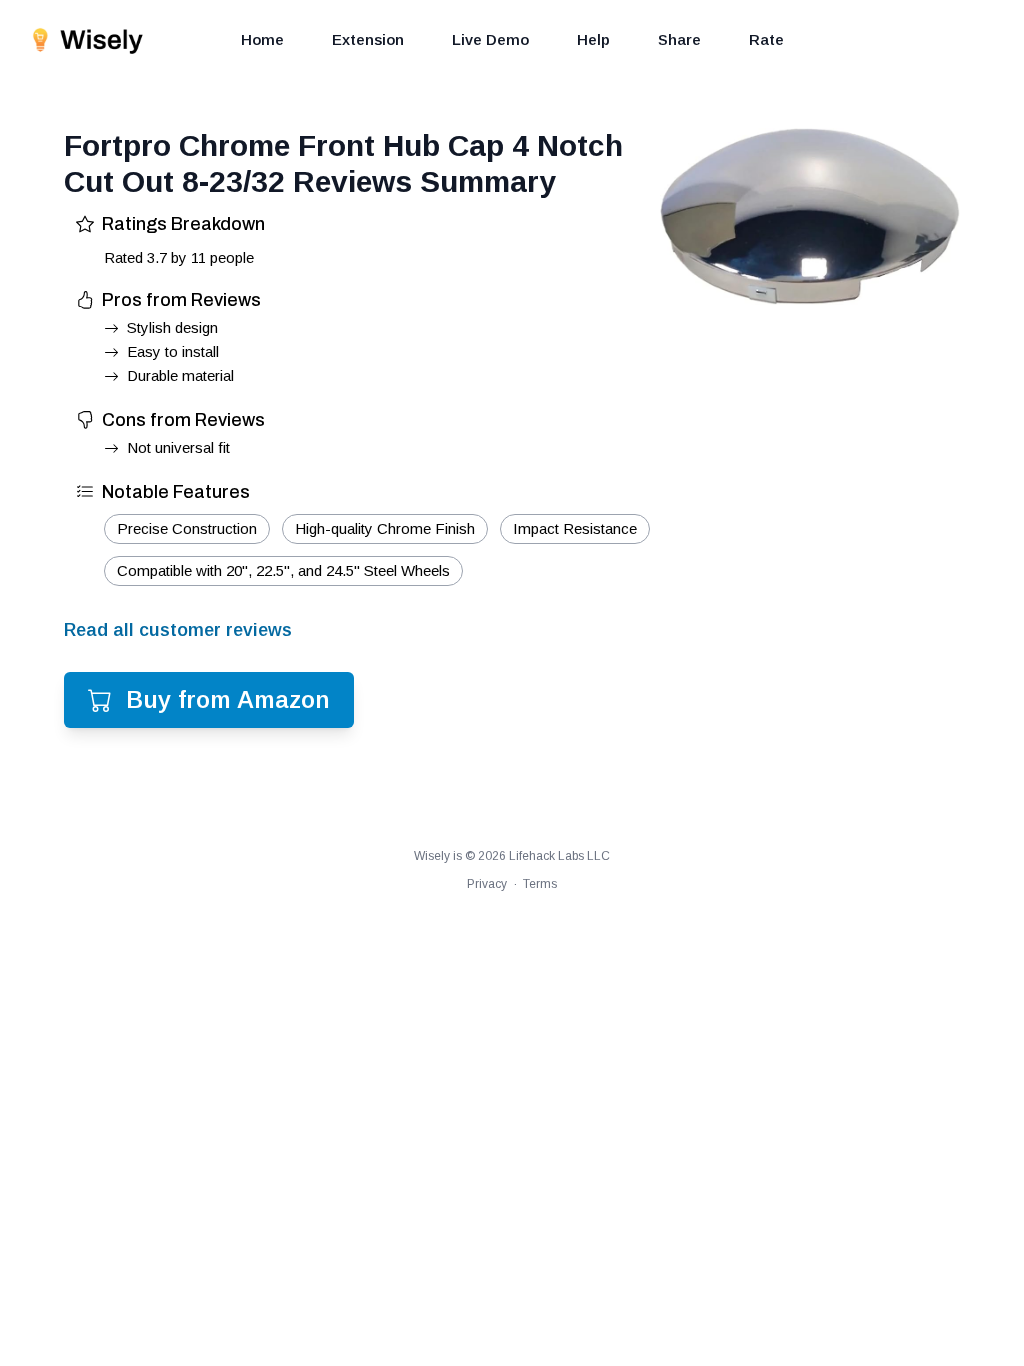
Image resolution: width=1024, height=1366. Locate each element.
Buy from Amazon (228, 699)
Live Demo (490, 39)
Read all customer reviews (178, 630)
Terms (540, 884)
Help (593, 39)
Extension (368, 39)
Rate (766, 39)
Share (679, 39)
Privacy (487, 884)
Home (262, 39)
